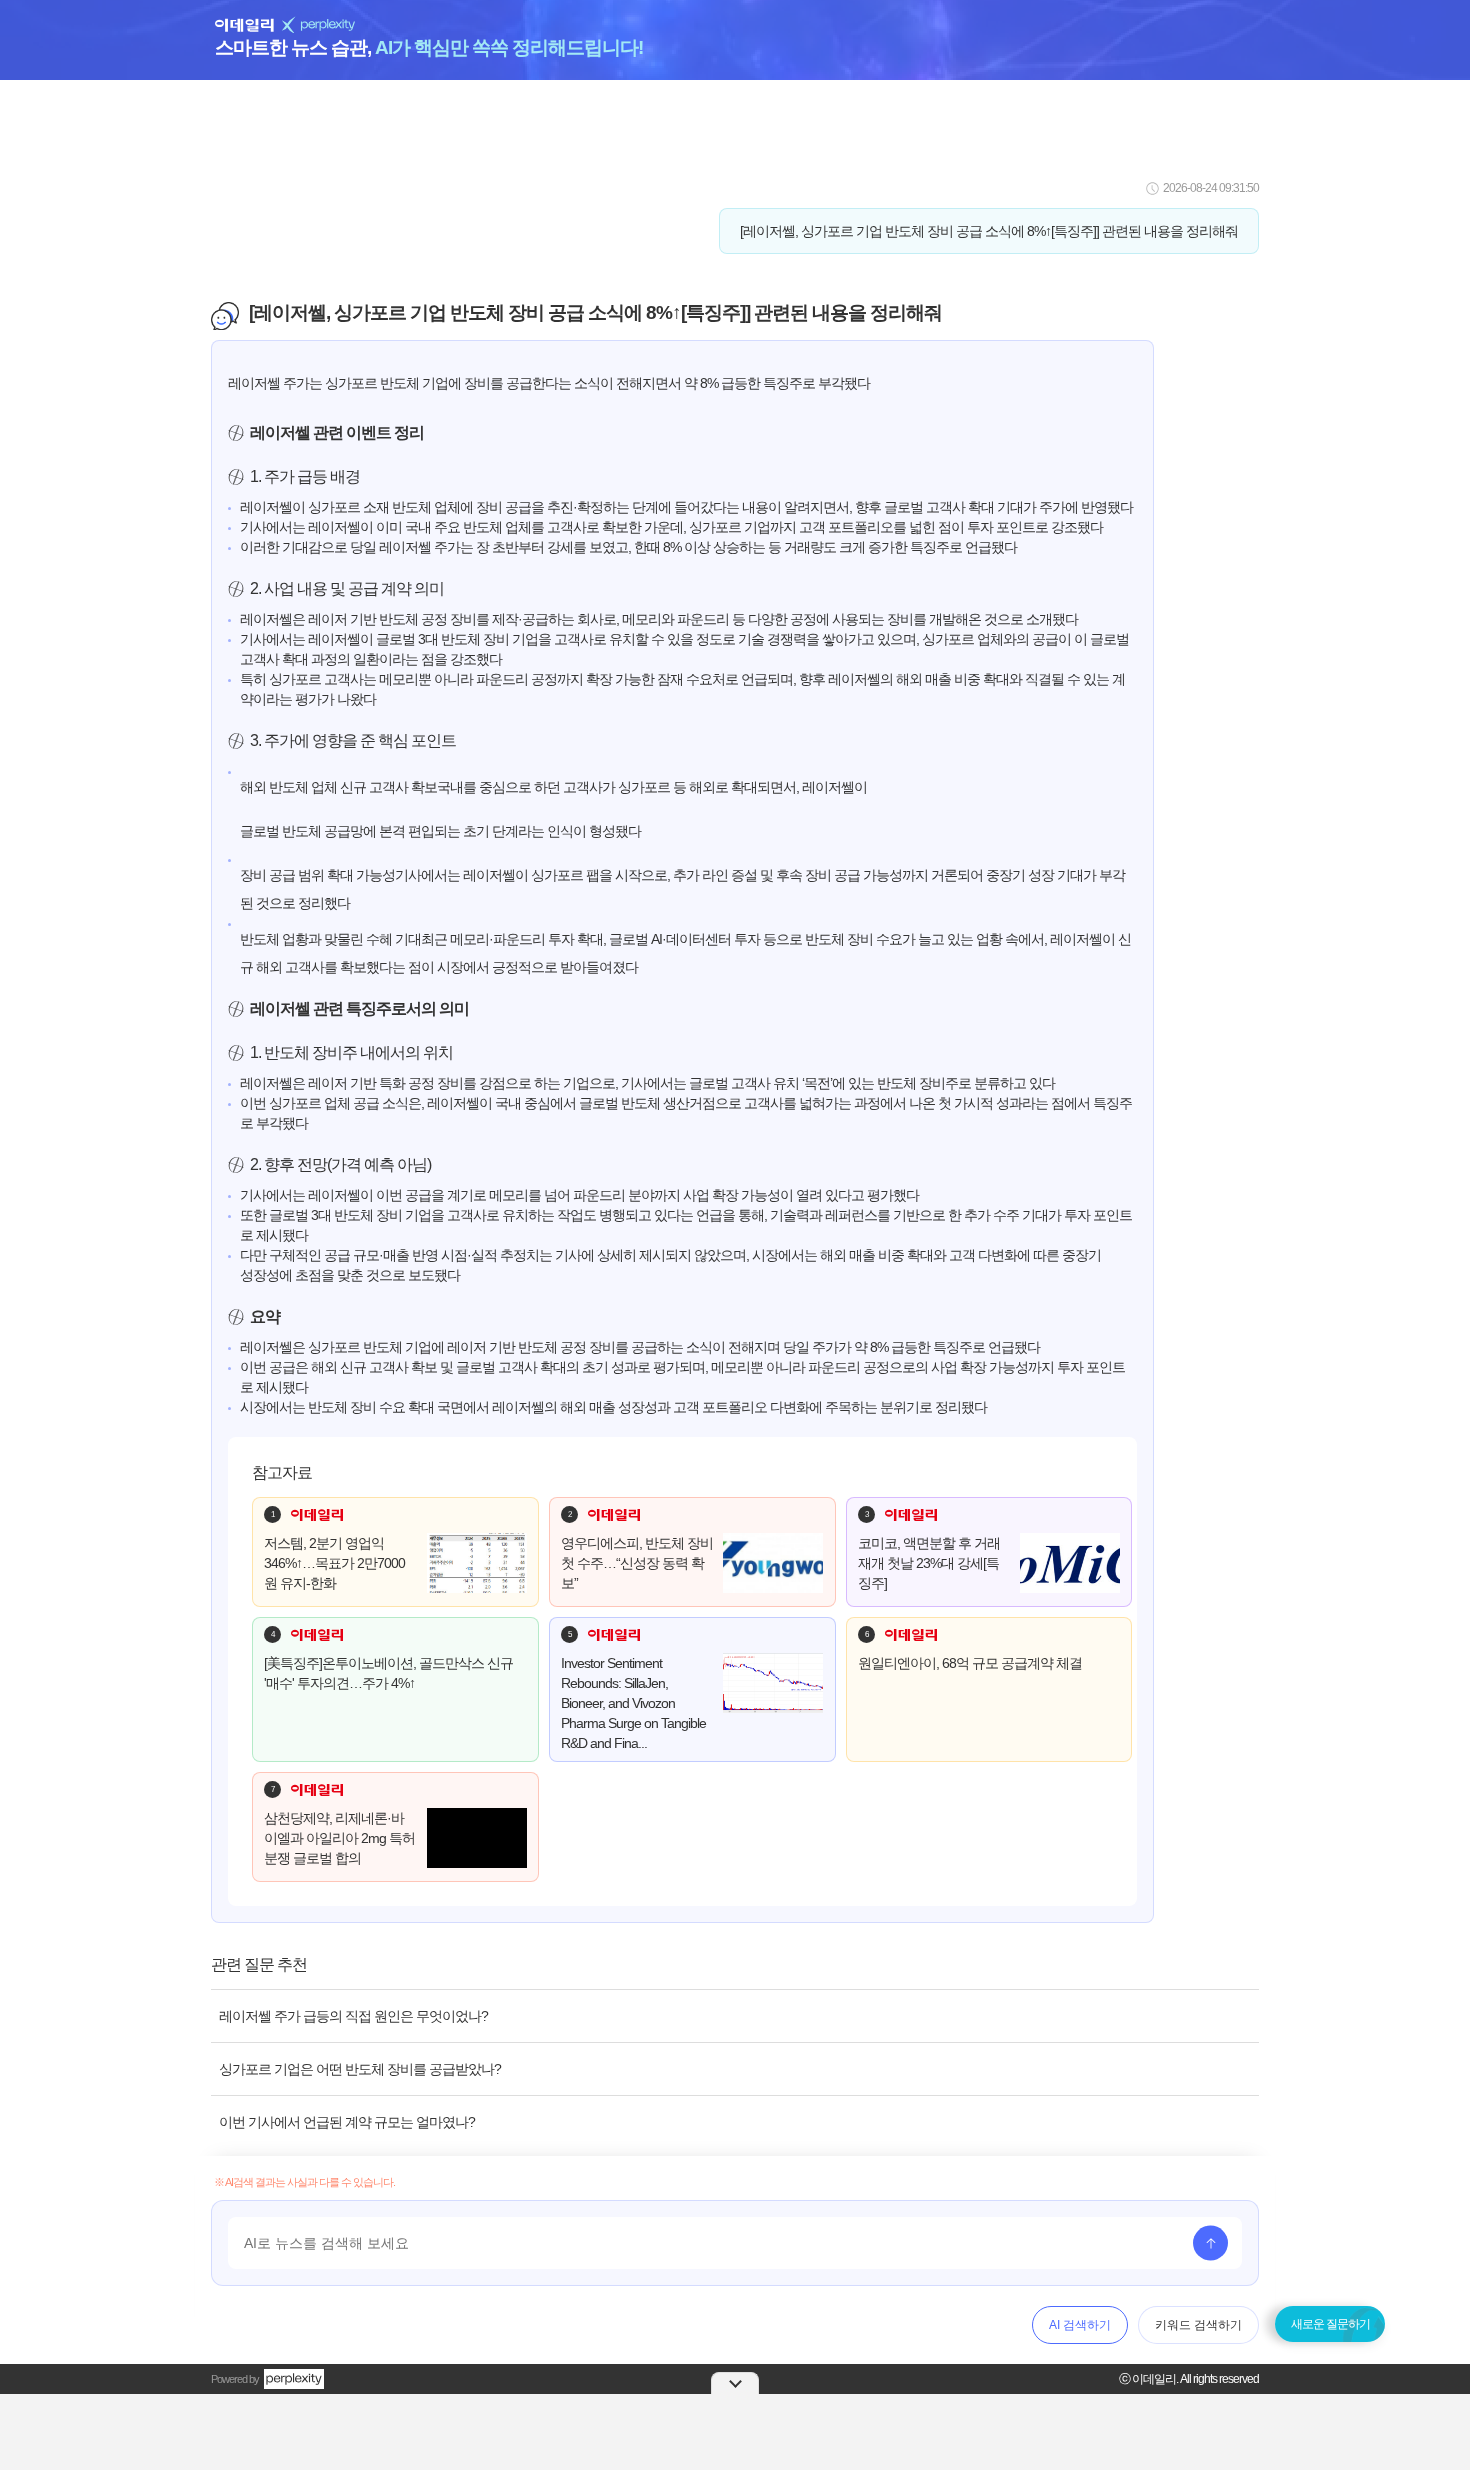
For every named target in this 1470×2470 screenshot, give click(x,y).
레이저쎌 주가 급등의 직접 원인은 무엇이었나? (353, 2016)
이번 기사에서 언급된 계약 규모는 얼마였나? (347, 2122)
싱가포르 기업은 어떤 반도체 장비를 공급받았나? (360, 2069)
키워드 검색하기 (1198, 2325)
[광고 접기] (735, 2383)
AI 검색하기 (1080, 2325)
